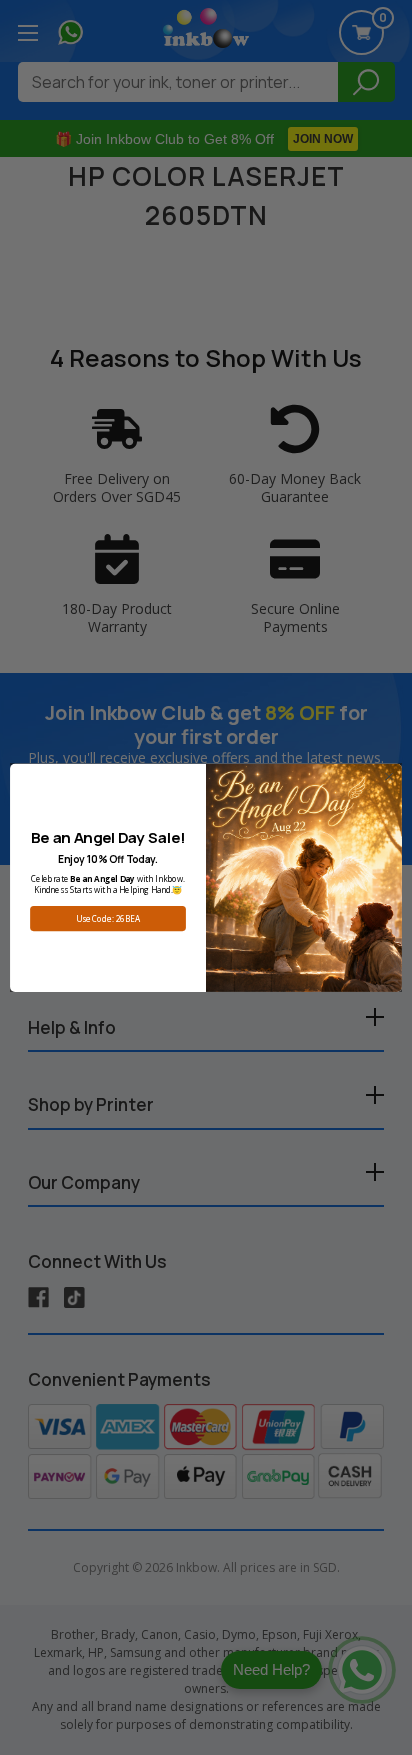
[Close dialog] (389, 777)
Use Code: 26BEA (108, 918)
